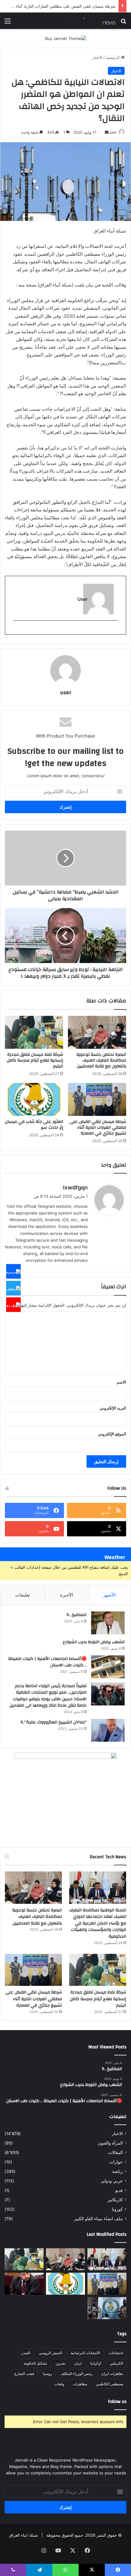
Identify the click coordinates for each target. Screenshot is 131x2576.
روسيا (48, 2374)
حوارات (116, 2162)
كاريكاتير (115, 2200)
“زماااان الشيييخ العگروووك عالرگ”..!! (54, 1722)
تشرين (60, 2363)
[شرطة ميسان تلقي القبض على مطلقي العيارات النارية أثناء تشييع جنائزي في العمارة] (97, 1099)
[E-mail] (115, 631)
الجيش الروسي (50, 2353)
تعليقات (23, 1595)
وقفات (59, 2384)
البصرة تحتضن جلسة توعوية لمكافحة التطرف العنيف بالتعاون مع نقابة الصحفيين (101, 1060)
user (113, 132)
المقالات (115, 2152)
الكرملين (116, 2363)
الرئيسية (113, 57)
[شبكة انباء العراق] (91, 21)
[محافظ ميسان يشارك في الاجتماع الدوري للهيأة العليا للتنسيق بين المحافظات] (24, 2284)
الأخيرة (67, 1595)
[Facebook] (13, 1272)
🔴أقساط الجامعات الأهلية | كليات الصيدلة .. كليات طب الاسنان (47, 1662)
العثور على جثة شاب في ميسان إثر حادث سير (34, 1125)
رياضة (117, 2171)
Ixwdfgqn (75, 1187)
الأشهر (110, 1595)
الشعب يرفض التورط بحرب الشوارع (94, 1642)
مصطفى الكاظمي (109, 2384)
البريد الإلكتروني (113, 1408)
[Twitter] (13, 1288)
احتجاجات (116, 2353)
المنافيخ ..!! (77, 1615)
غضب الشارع (24, 2374)
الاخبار (97, 57)
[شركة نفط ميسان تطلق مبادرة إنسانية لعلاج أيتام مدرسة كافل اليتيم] (34, 1032)
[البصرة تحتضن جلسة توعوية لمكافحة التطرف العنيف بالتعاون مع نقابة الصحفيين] (97, 1032)
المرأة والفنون (110, 2143)
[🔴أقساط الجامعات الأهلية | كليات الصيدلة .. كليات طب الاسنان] (108, 1667)
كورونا (117, 2209)
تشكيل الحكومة (35, 2363)
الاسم (121, 1382)
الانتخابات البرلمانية (85, 2353)
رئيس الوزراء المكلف (77, 2374)
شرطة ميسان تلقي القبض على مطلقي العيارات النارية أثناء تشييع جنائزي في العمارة (98, 1127)
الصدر (26, 2353)
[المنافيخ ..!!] (108, 1623)
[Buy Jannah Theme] (66, 38)
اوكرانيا (96, 2363)
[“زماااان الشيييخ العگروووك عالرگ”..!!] (108, 1730)
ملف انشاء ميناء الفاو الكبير (98, 2219)
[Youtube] (13, 1305)
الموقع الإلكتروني (112, 1434)
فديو (119, 2190)
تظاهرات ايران (112, 2374)
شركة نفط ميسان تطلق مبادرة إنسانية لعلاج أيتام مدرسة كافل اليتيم (35, 1060)
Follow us (117, 2402)
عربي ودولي (112, 2181)
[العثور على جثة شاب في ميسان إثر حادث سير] (34, 1099)
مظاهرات (80, 2384)
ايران (78, 2363)
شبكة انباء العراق (23, 2535)
